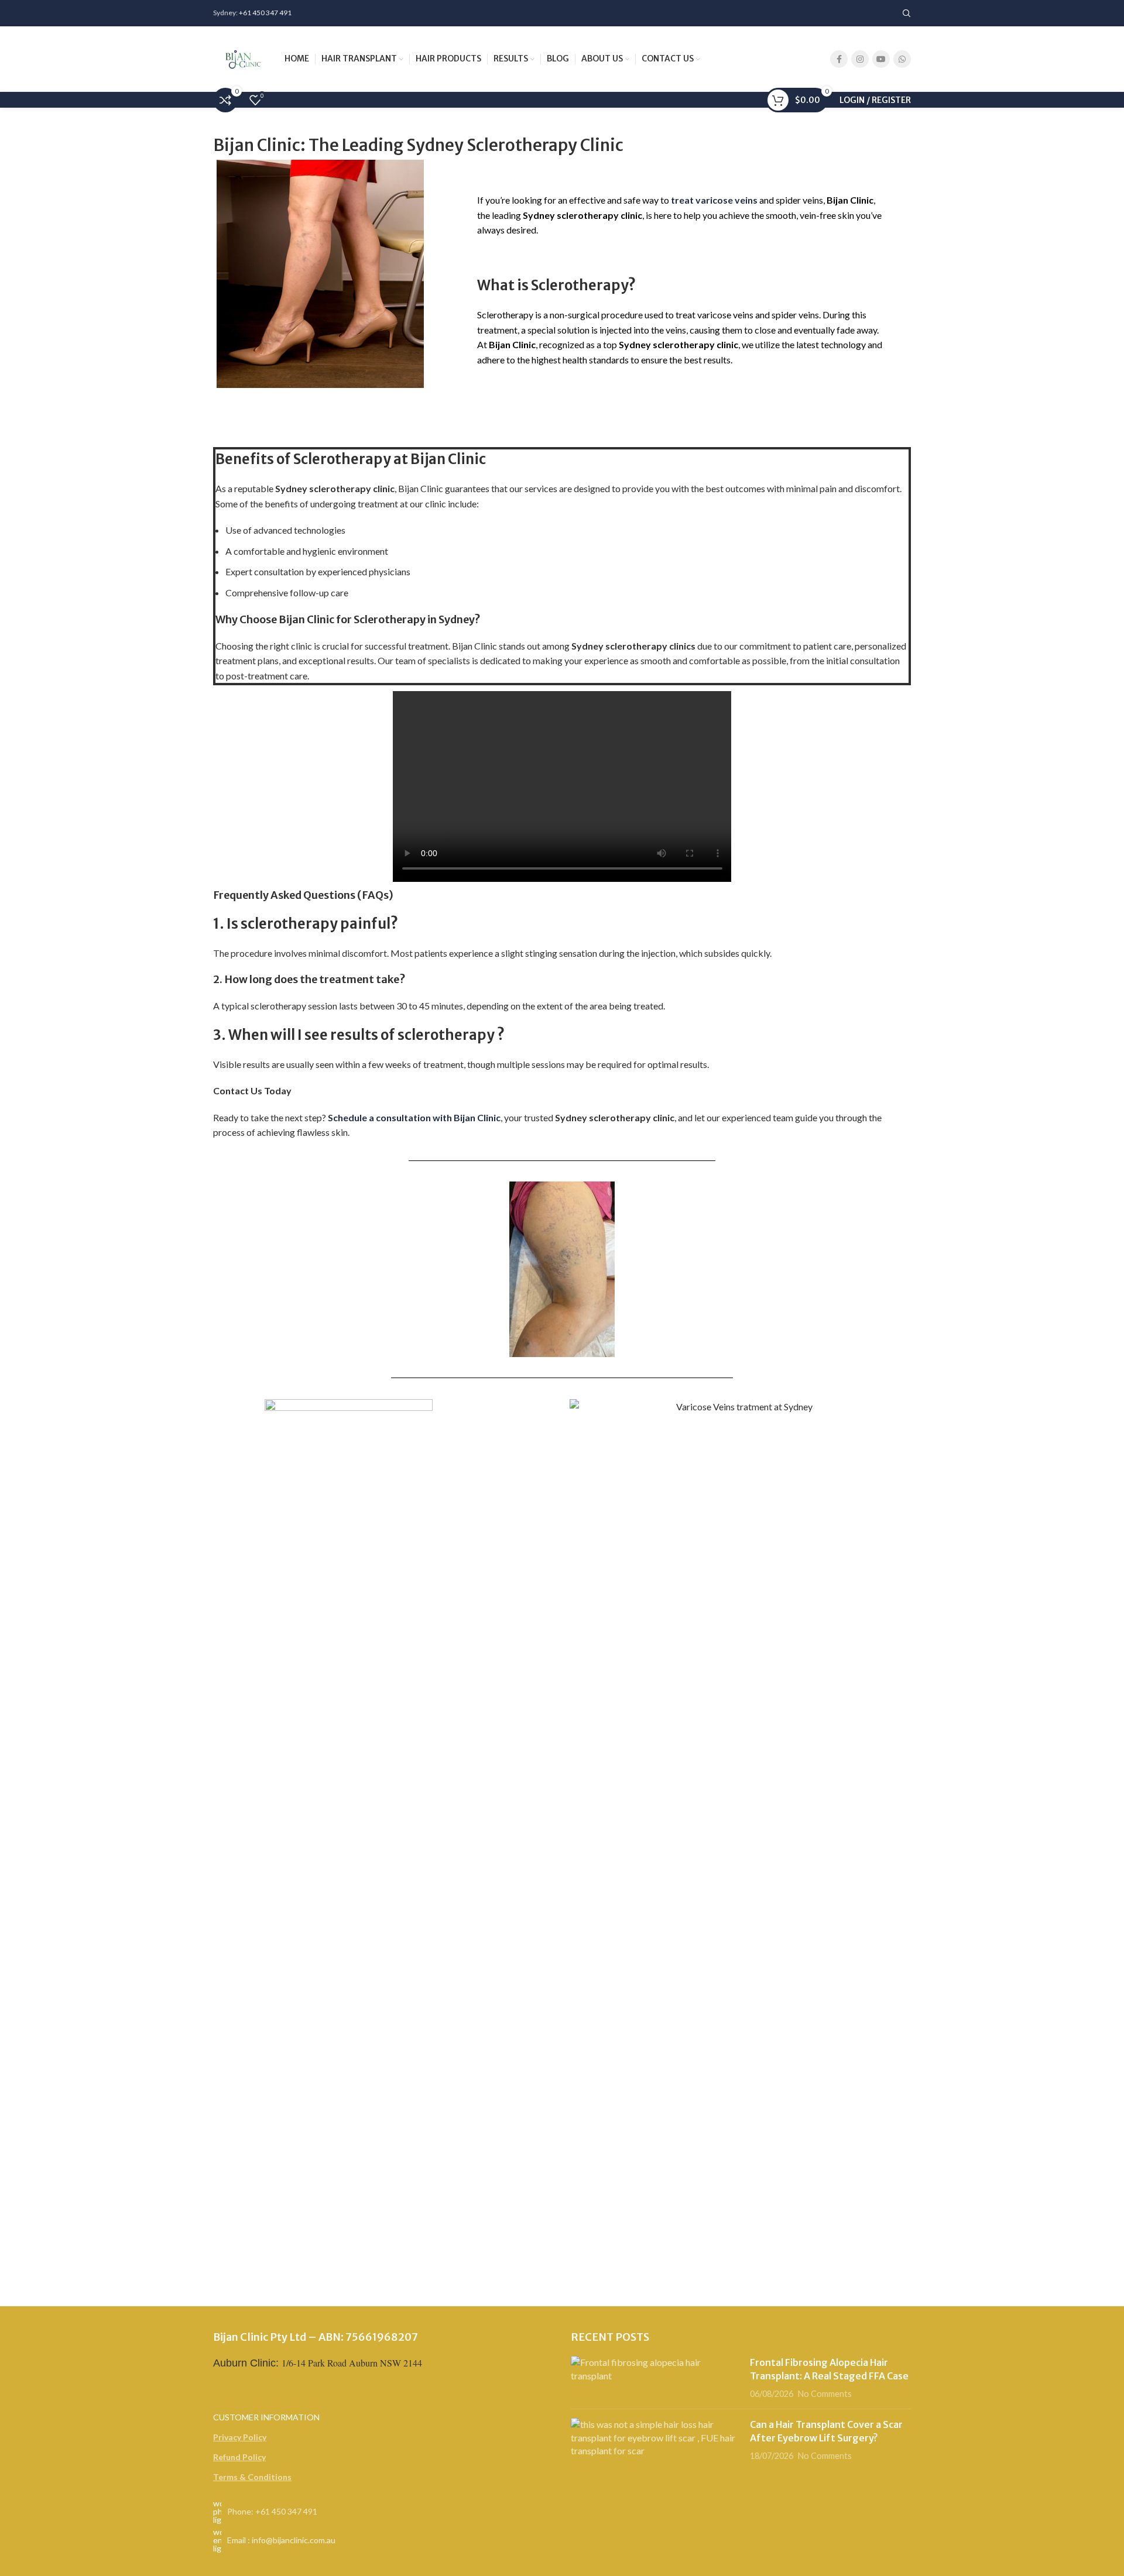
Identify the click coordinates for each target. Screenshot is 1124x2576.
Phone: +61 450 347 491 (272, 2511)
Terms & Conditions (252, 2477)
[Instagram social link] (860, 59)
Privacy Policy (240, 2437)
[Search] (907, 13)
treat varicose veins (714, 200)
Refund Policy (239, 2457)
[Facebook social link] (839, 59)
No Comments (825, 2394)
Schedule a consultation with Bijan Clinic (414, 1117)
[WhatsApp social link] (902, 59)
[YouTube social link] (881, 59)
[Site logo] (243, 58)
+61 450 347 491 (265, 13)
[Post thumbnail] (656, 2378)
